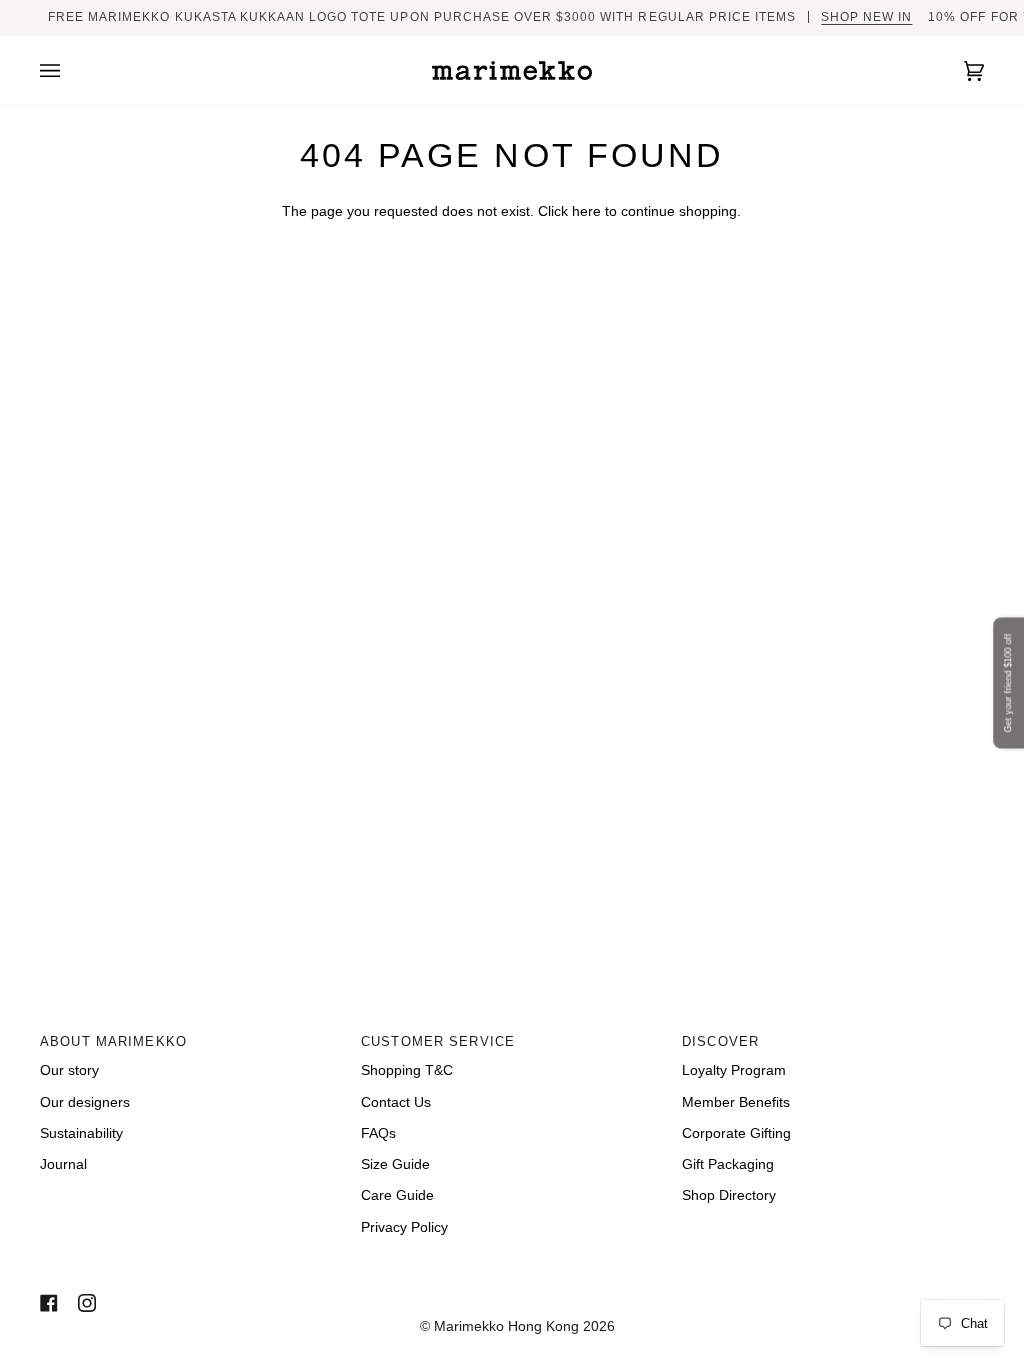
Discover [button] (720, 1042)
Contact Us (396, 1102)
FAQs (378, 1133)
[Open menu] (70, 70)
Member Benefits (736, 1102)
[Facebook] (49, 1303)
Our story (69, 1070)
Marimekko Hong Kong (504, 1326)
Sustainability (81, 1133)
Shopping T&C (407, 1070)
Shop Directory (729, 1195)
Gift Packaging (728, 1164)
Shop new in (866, 17)
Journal (63, 1164)
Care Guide (397, 1195)
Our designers (85, 1102)
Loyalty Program (734, 1070)
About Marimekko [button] (113, 1042)
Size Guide (395, 1164)
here (586, 211)
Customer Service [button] (438, 1042)
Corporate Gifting (736, 1133)
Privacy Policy (404, 1227)
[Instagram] (87, 1303)
